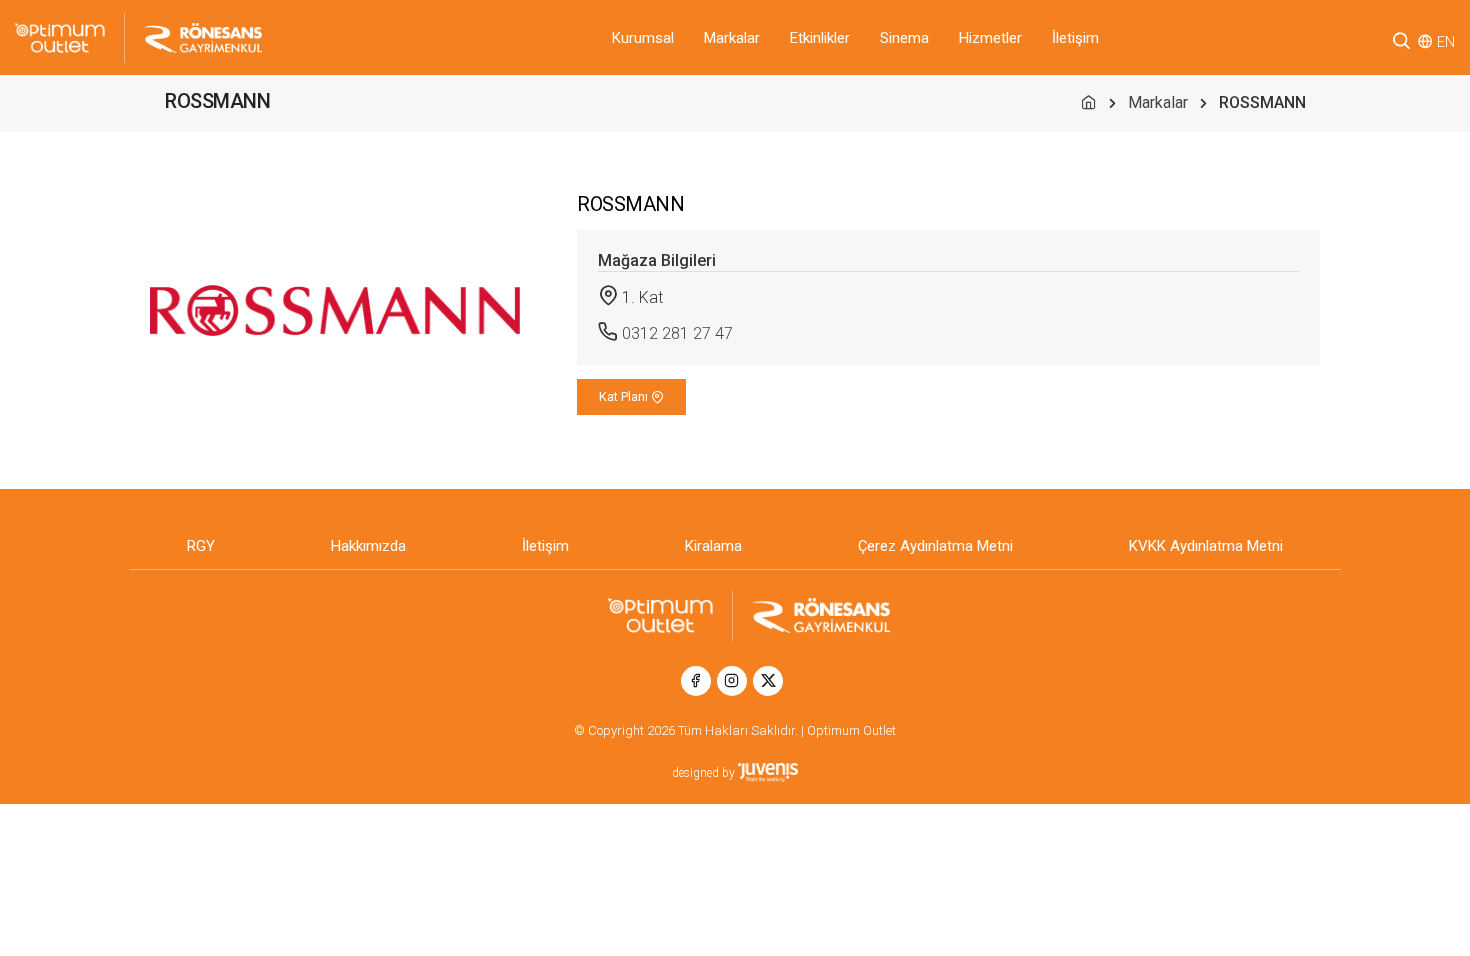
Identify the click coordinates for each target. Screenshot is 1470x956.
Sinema (904, 38)
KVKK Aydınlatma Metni (1206, 546)
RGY (201, 546)
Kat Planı (625, 396)
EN (1446, 42)
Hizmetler (990, 38)
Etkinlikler (820, 38)
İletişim (1075, 38)
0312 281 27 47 (677, 333)
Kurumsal (643, 38)
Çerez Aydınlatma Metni (935, 546)
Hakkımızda (368, 546)
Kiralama (713, 546)
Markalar (732, 38)
